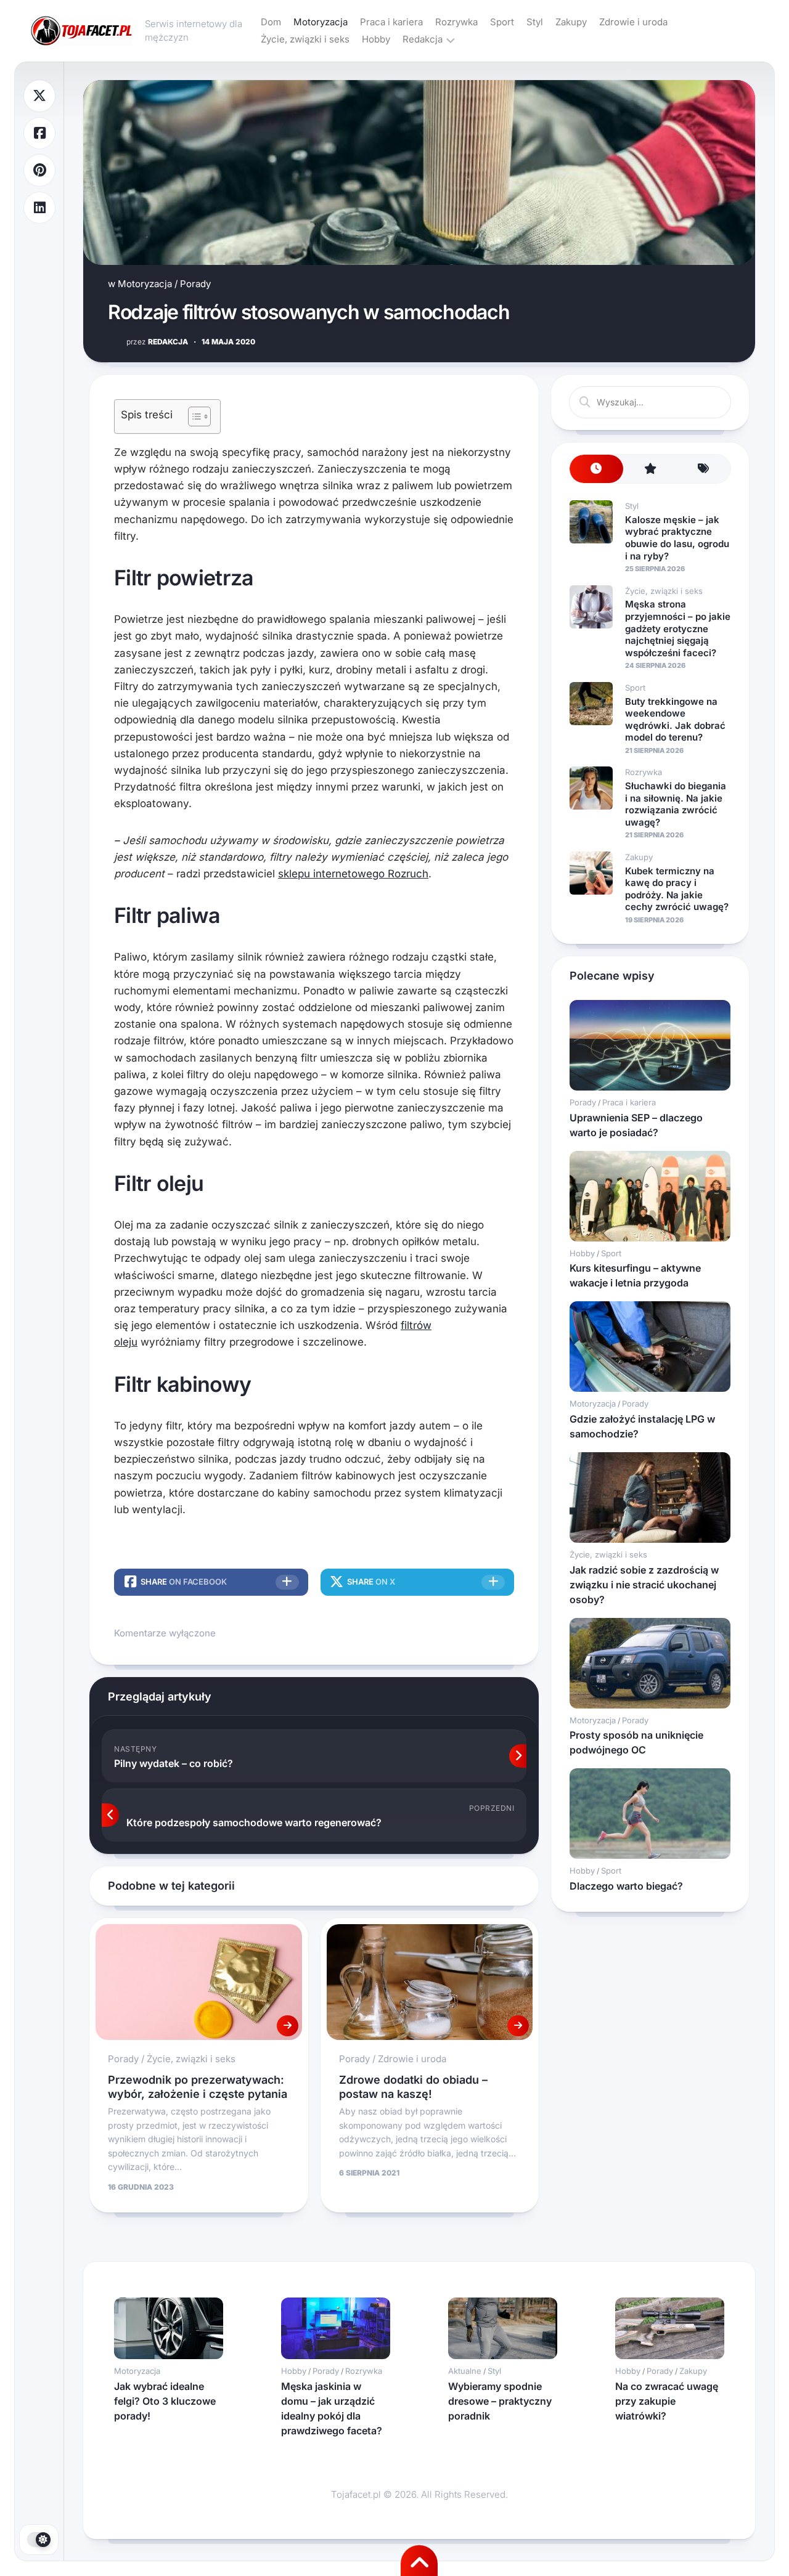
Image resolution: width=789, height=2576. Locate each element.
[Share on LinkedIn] (39, 208)
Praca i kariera (391, 22)
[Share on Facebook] (39, 133)
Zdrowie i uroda (633, 22)
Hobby (376, 39)
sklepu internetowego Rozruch (353, 874)
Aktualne (465, 2371)
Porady (195, 284)
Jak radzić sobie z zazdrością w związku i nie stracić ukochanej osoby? (644, 1585)
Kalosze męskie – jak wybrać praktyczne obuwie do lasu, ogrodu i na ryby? (677, 538)
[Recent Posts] (596, 469)
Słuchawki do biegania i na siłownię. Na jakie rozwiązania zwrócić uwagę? (676, 804)
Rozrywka (456, 22)
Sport (502, 22)
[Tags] (704, 469)
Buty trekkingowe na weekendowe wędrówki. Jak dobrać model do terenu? (675, 720)
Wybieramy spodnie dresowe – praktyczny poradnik (500, 2401)
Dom (271, 22)
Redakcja (423, 39)
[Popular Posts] (650, 469)
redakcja (157, 342)
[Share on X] (39, 96)
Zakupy (571, 22)
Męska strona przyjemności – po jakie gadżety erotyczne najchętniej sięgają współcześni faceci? (678, 628)
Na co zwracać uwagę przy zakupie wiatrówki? (667, 2401)
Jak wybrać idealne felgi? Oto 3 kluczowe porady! (165, 2401)
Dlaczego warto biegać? (626, 1886)
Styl (535, 22)
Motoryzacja (321, 22)
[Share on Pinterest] (39, 170)
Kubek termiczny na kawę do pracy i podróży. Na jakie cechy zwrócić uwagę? (677, 889)
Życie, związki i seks (305, 39)
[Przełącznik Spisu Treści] (193, 416)
